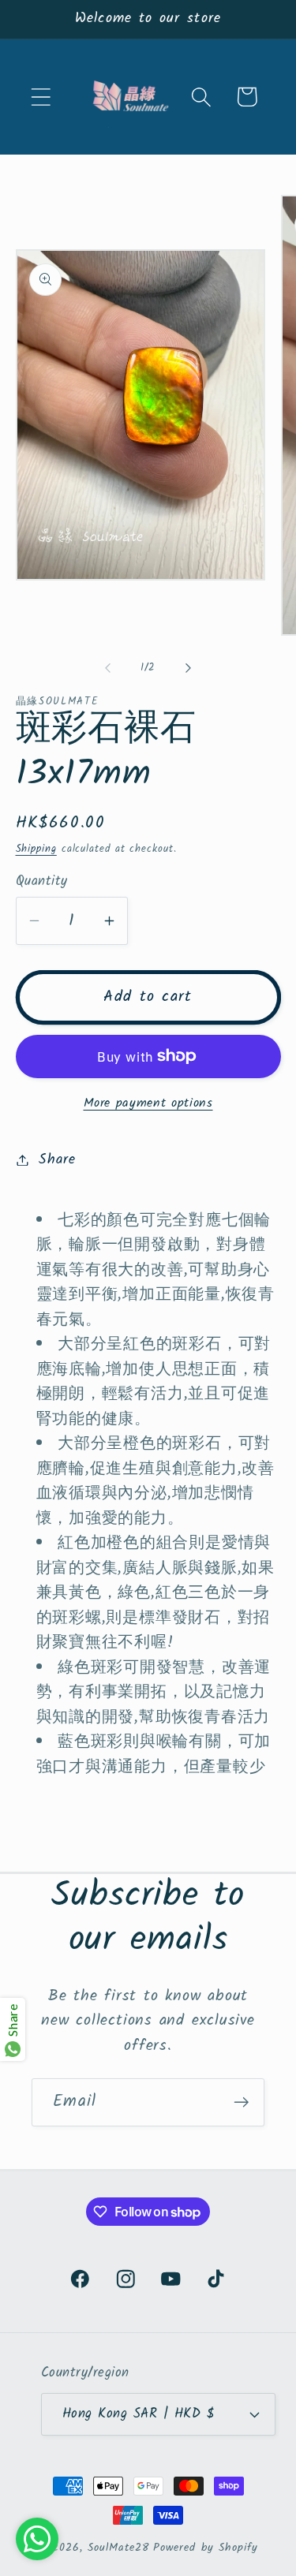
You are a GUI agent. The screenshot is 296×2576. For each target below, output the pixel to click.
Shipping (36, 849)
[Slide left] (108, 668)
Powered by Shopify (205, 2548)
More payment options (148, 1103)
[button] (41, 97)
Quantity (42, 881)
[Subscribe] (241, 2102)
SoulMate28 (118, 2548)
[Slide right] (188, 668)
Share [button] (57, 1160)
